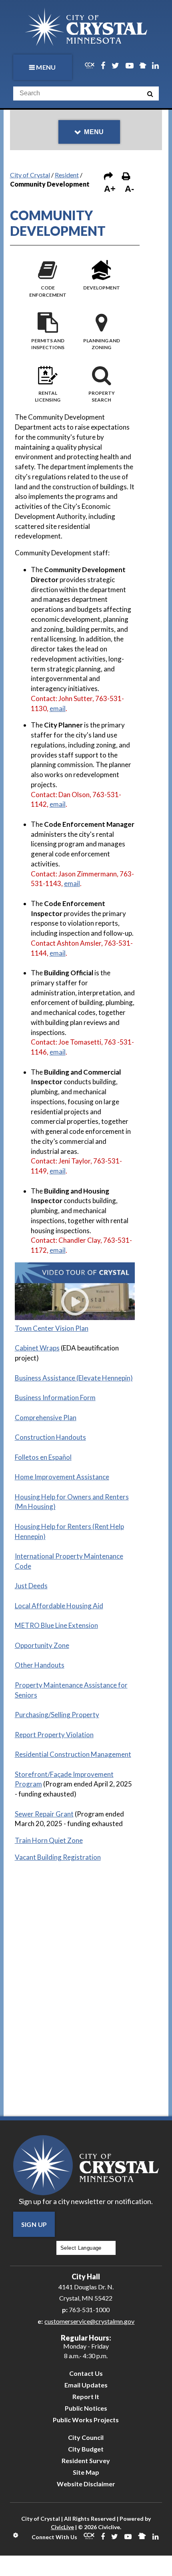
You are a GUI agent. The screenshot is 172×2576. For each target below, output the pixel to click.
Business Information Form (55, 1398)
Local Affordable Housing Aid (59, 1606)
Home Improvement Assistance (62, 1477)
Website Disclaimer (86, 2484)
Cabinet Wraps (37, 1348)
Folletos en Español (43, 1457)
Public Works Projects (86, 2420)
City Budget (86, 2449)
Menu (46, 67)
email (58, 708)
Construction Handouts (50, 1437)
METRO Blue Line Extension (56, 1625)
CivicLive (62, 2527)
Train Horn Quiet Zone (49, 1840)
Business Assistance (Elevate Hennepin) (74, 1378)
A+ (110, 189)
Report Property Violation (54, 1735)
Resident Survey (86, 2460)
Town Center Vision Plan (52, 1328)
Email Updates (86, 2385)
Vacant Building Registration (58, 1857)
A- (129, 189)
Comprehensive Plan (46, 1418)
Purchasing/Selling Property (57, 1715)
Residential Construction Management (73, 1754)
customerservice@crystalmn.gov (89, 2321)
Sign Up (34, 2224)
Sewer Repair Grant (44, 1814)
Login (16, 2535)
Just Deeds (31, 1586)
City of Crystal (30, 175)
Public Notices (86, 2408)
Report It (86, 2396)
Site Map (86, 2472)
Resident (67, 175)
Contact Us (86, 2373)
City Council (86, 2437)
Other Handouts (40, 1665)
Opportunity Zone (42, 1645)
